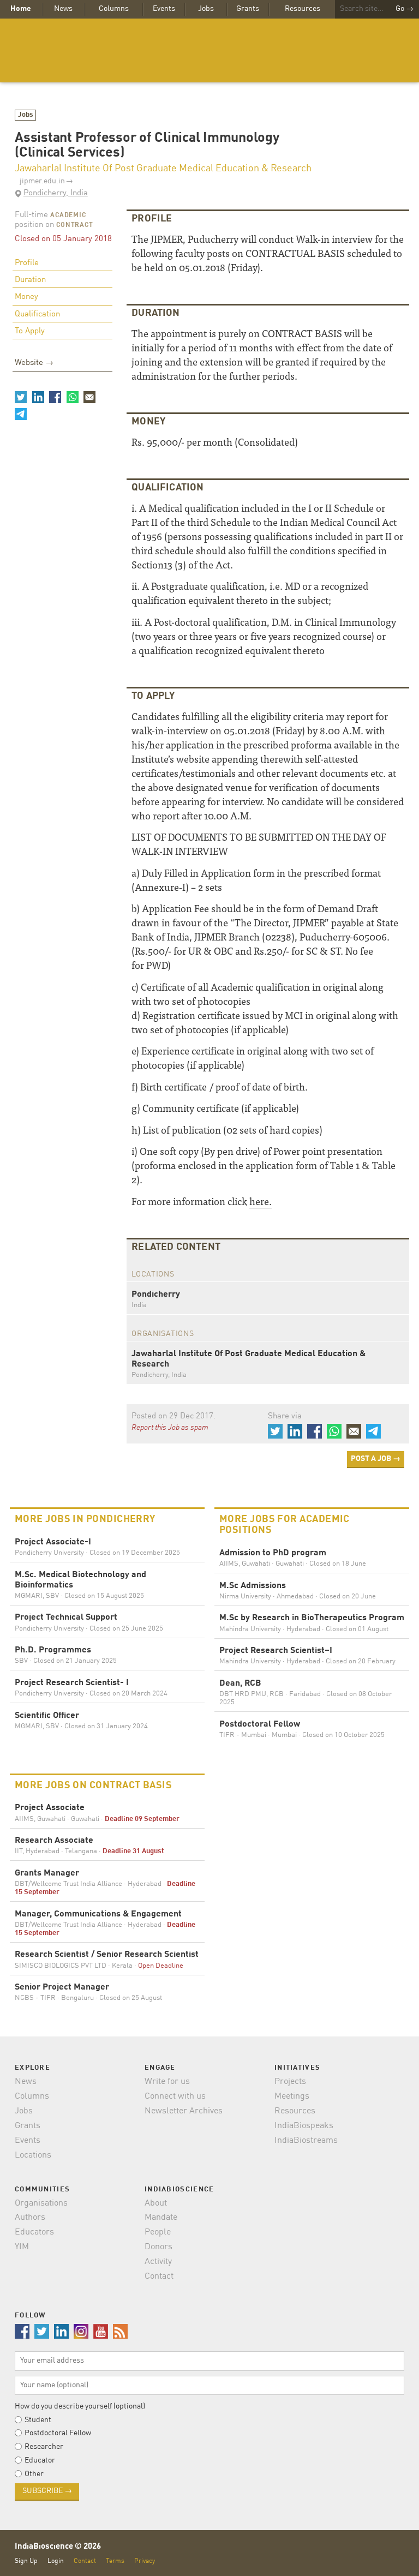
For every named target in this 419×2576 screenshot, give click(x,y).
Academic (68, 215)
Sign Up (26, 2561)
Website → (34, 363)
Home (21, 9)
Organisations (41, 2203)
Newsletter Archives (184, 2111)
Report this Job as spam (170, 1428)
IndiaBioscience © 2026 (58, 2547)
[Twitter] (21, 397)
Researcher (44, 2447)
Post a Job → (376, 1459)
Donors (158, 2247)
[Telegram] (21, 414)
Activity (158, 2262)
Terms (115, 2561)
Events (164, 9)
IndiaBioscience (209, 50)
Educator (40, 2460)
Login (56, 2561)
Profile (27, 263)
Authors (30, 2218)
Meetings (292, 2096)
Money (26, 297)
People (158, 2232)
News (63, 9)
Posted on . (173, 1416)
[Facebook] (55, 397)
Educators (34, 2232)
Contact (159, 2277)
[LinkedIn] (38, 397)
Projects (290, 2082)
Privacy (145, 2561)
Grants (248, 9)
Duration (30, 280)
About (156, 2203)
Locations (33, 2155)
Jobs (206, 9)
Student (38, 2420)
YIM (22, 2247)
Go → (405, 9)
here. (261, 1201)
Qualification (37, 314)
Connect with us (175, 2096)
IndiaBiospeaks (304, 2126)
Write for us (167, 2082)
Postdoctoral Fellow (58, 2433)
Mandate (161, 2218)
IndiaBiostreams (306, 2141)
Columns (114, 9)
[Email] (89, 397)
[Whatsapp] (72, 397)
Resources (303, 9)
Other (34, 2474)
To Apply (30, 331)
